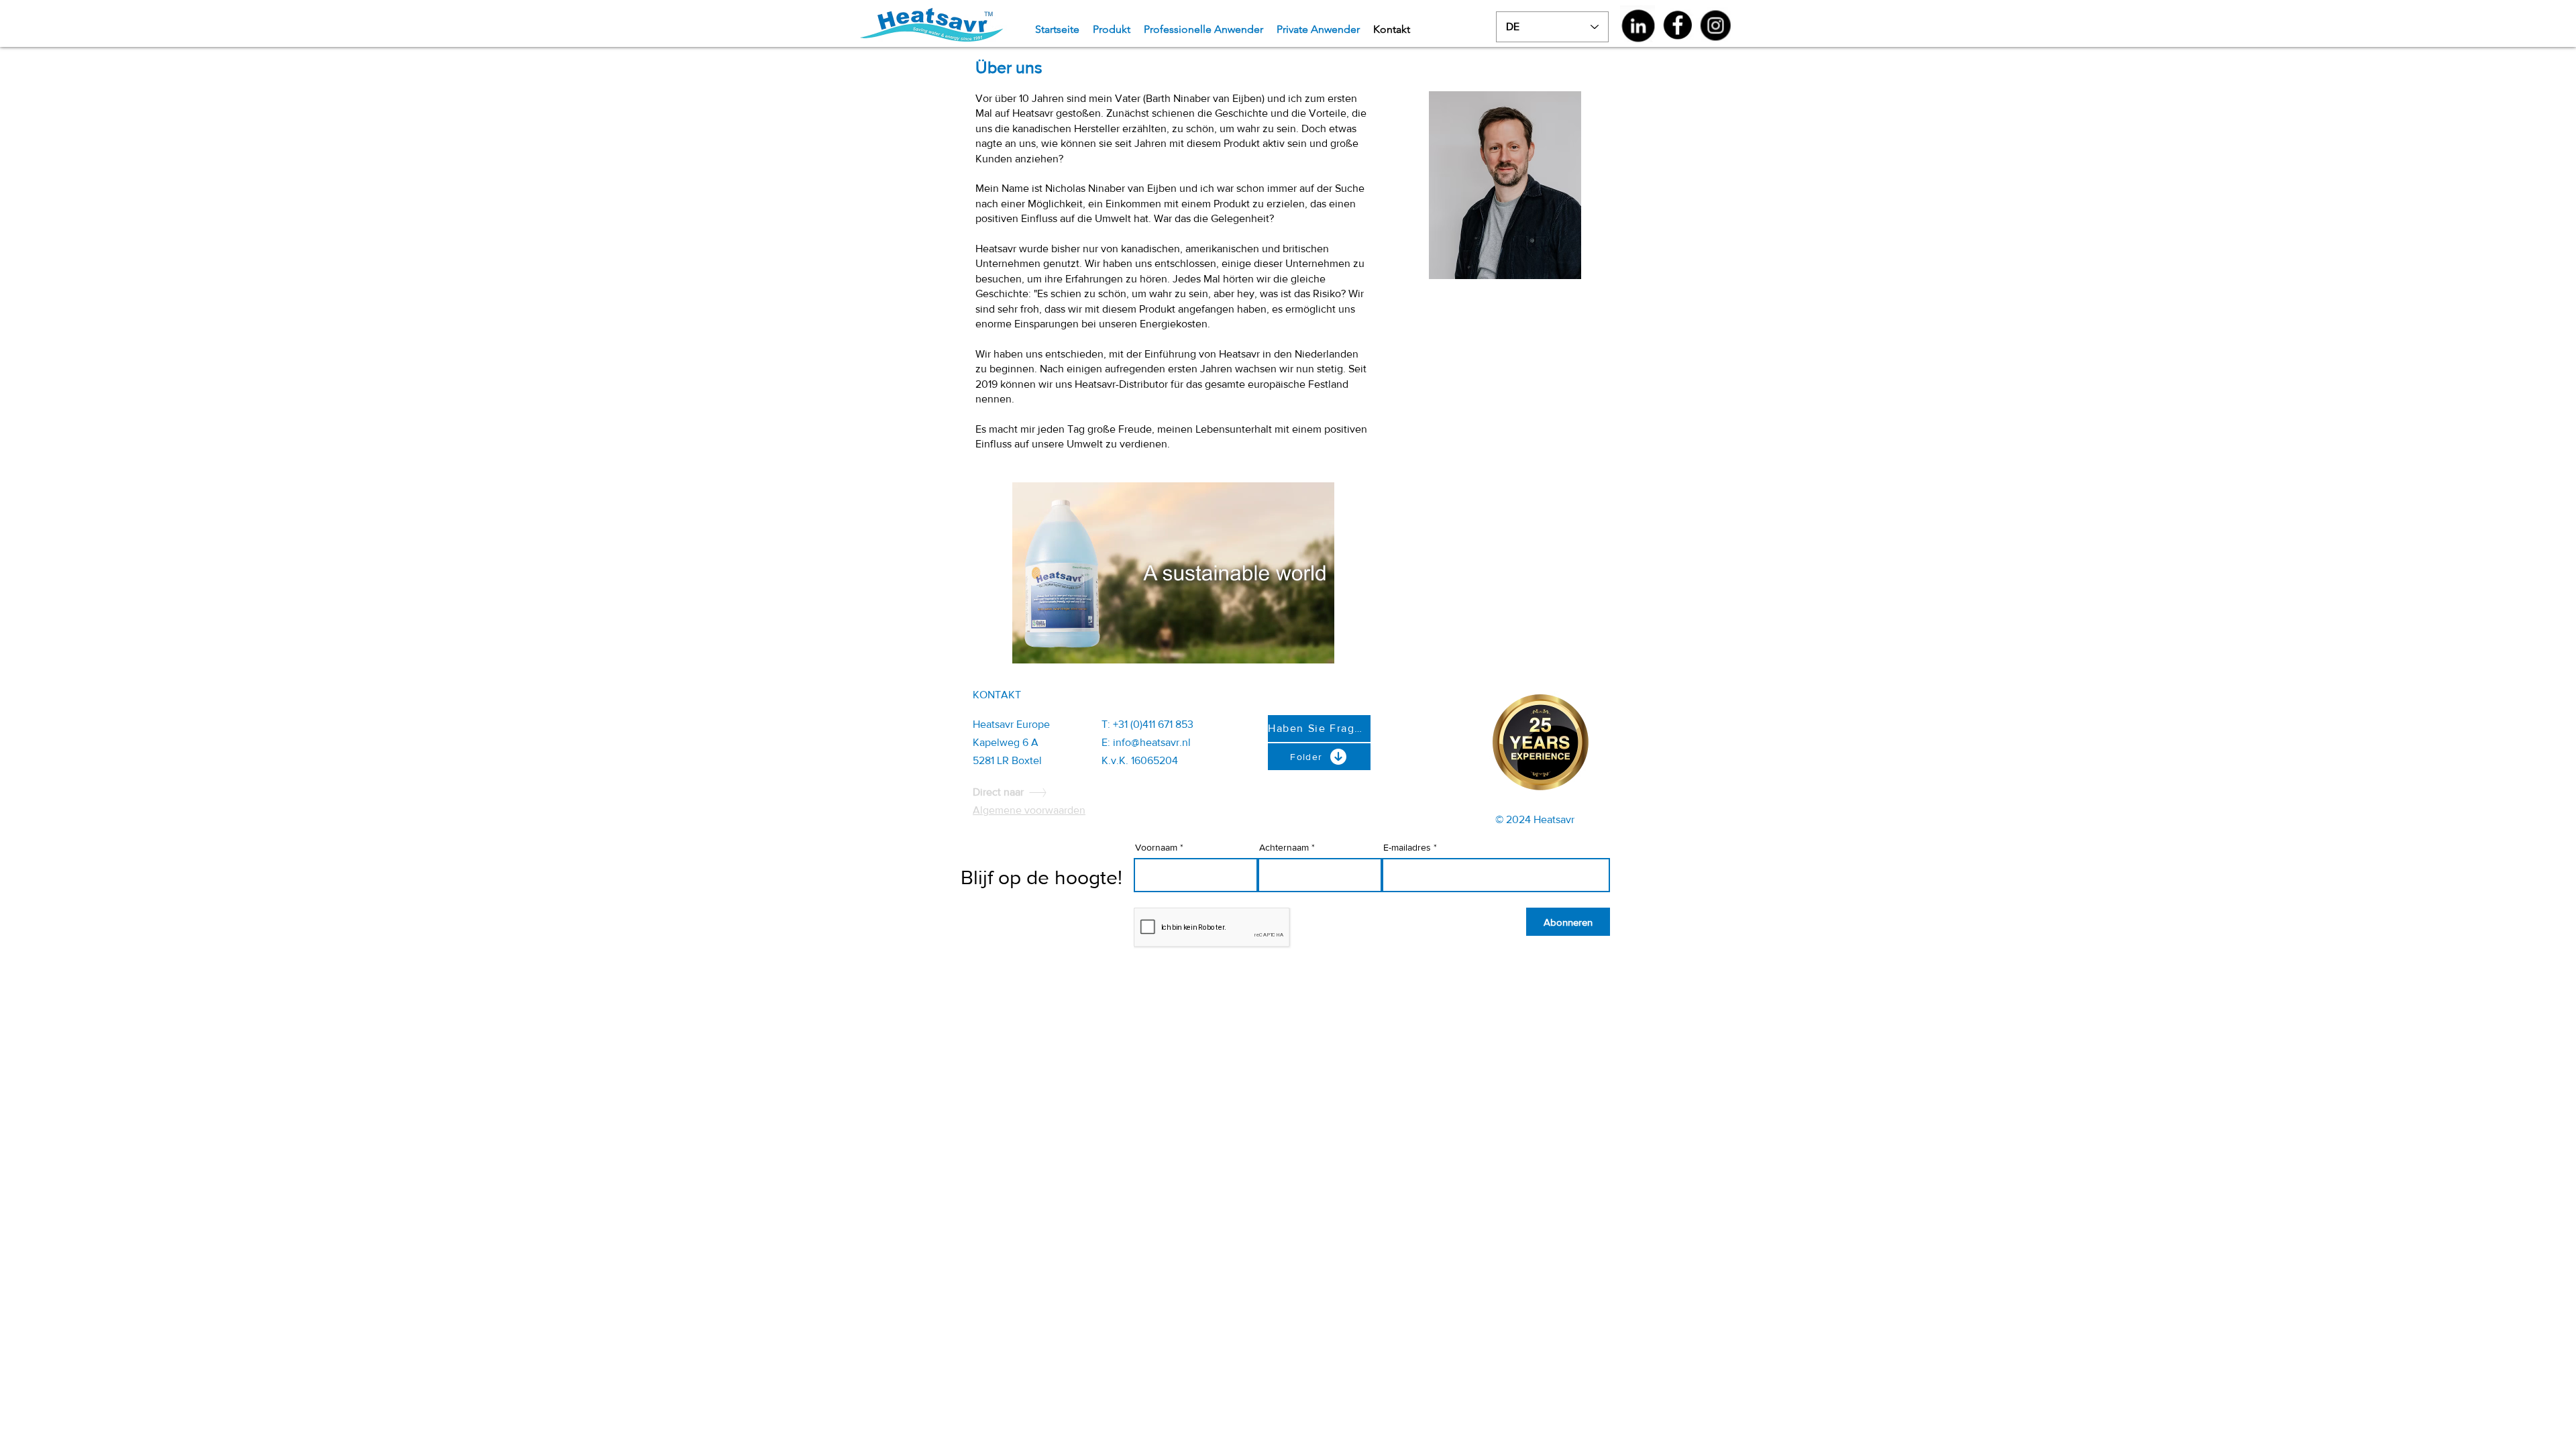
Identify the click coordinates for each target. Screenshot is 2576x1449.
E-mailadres (1407, 847)
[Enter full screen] (1316, 645)
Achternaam (1284, 847)
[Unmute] (1053, 645)
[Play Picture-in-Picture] (1293, 645)
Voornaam (1156, 847)
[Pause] (1030, 645)
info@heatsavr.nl (1152, 742)
